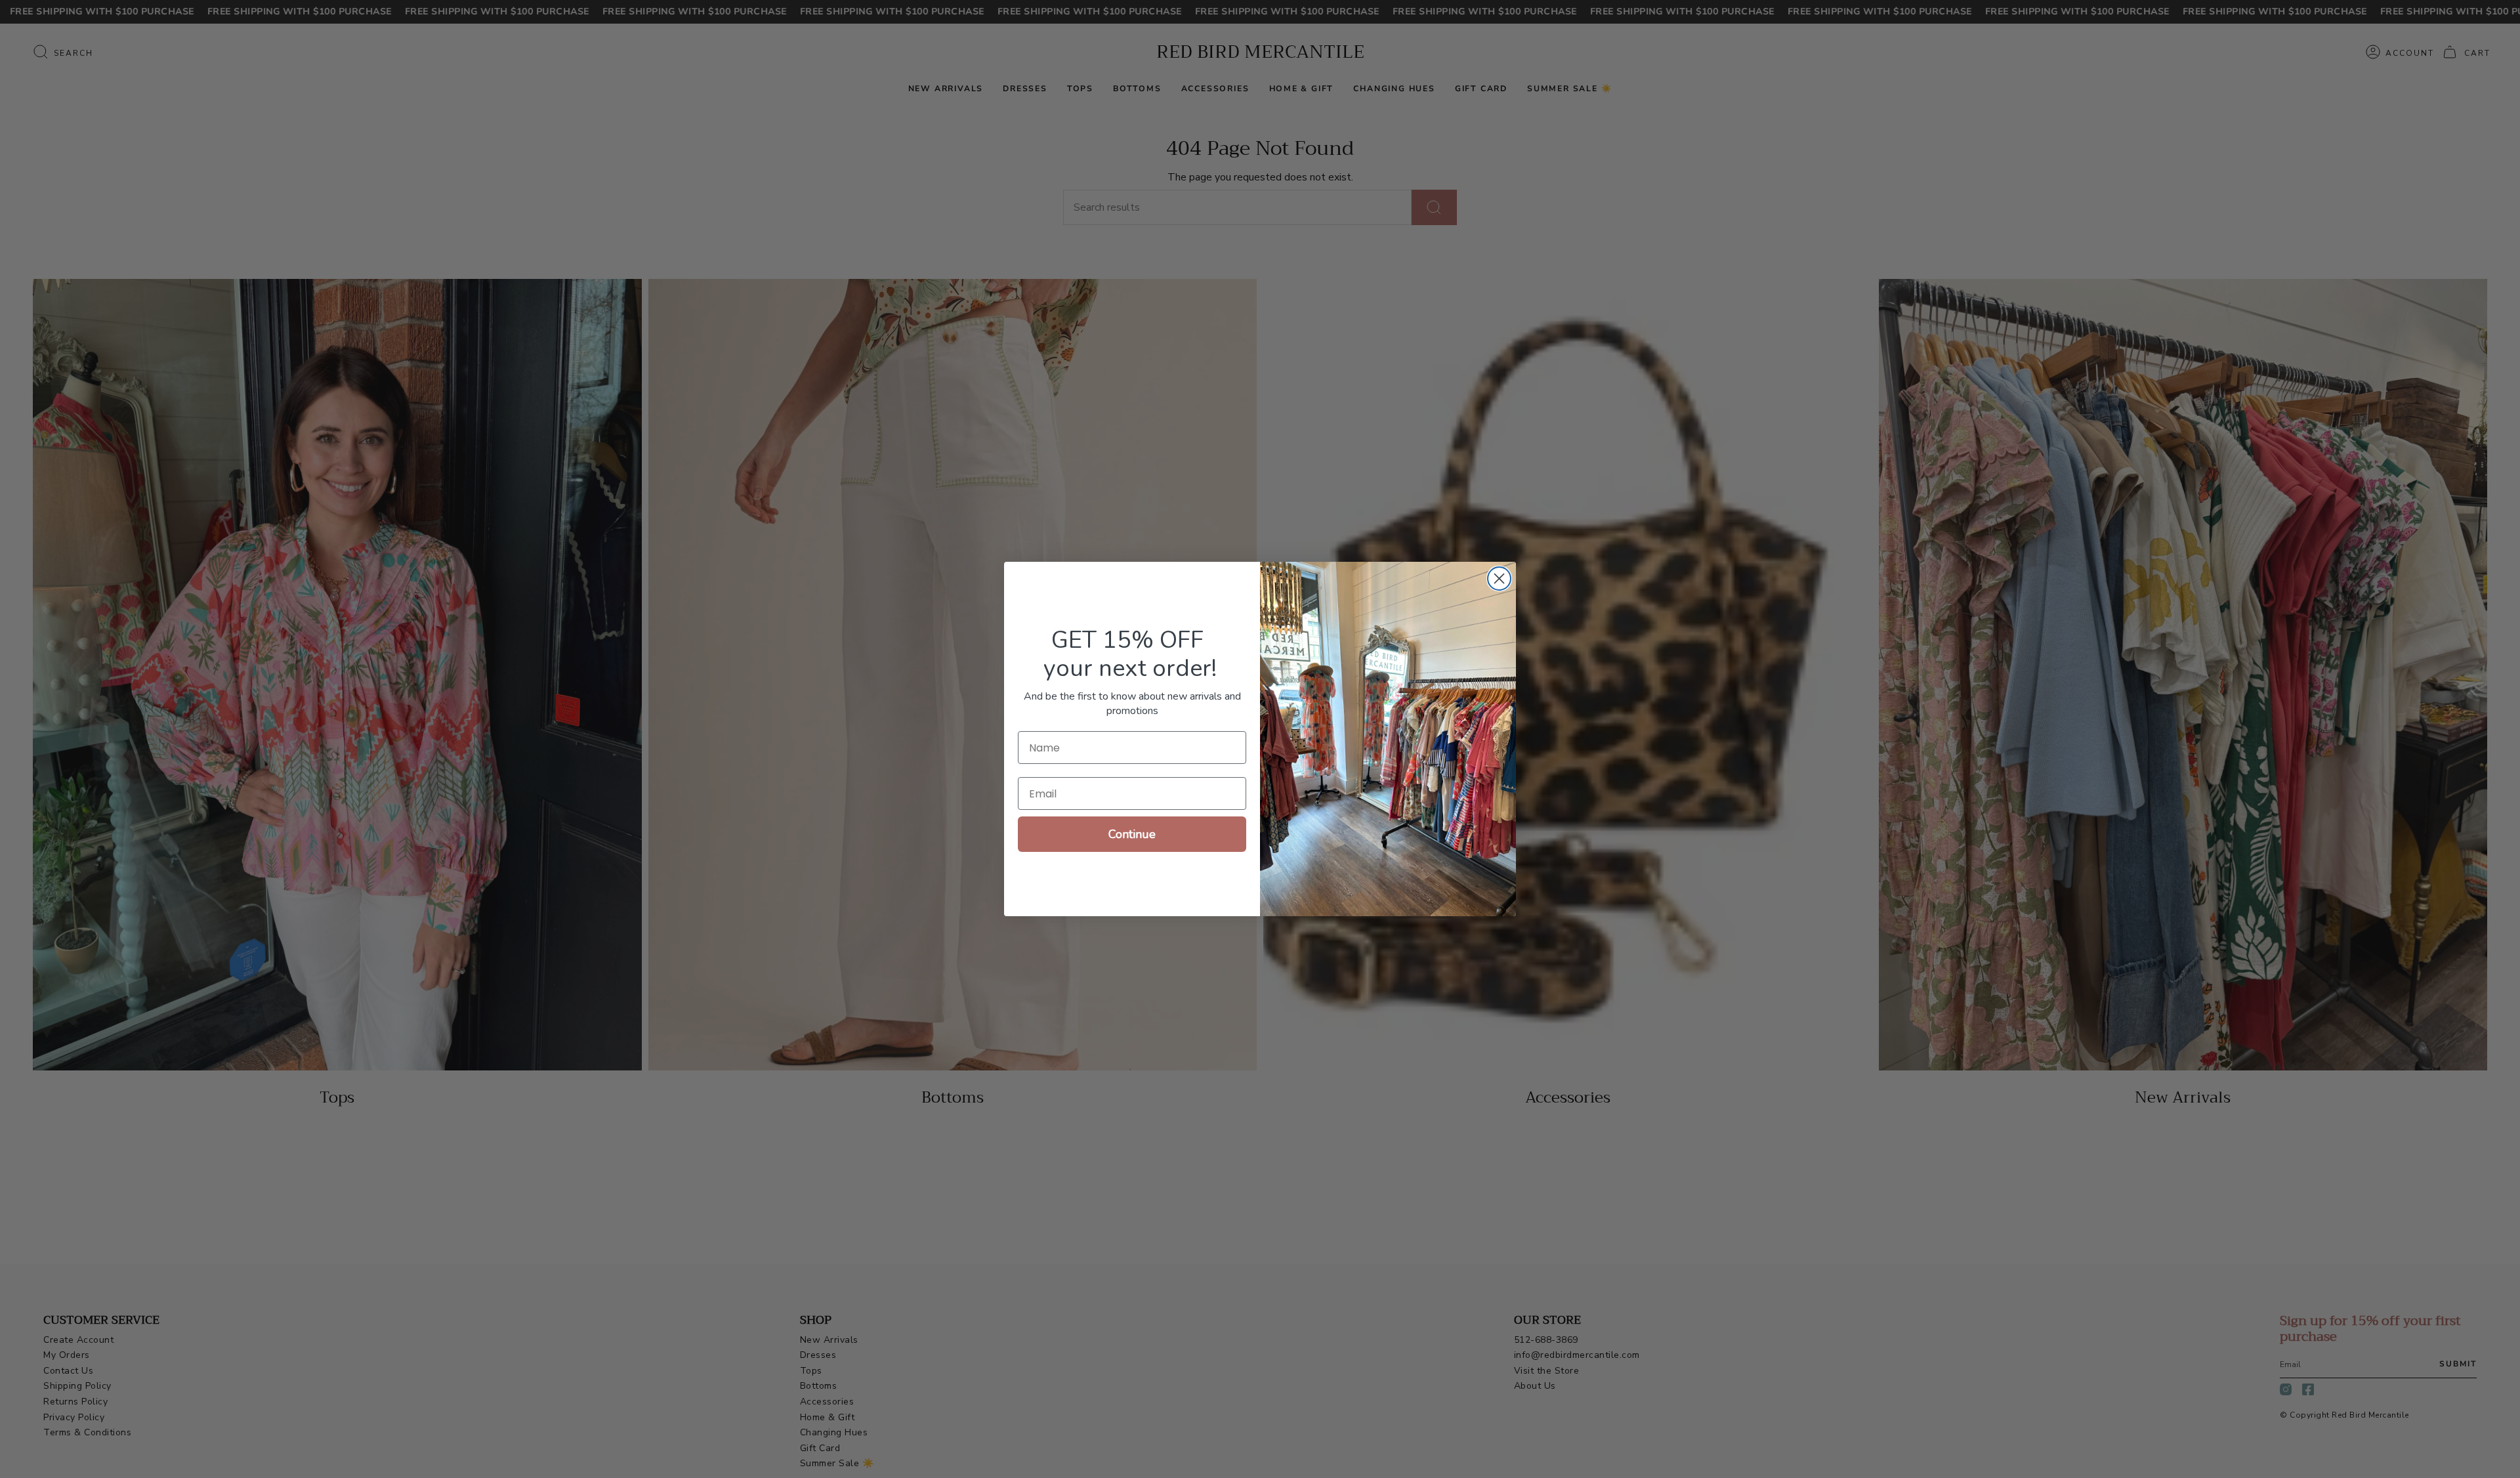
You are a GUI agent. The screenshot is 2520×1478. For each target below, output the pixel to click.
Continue (1132, 834)
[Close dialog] (1499, 579)
